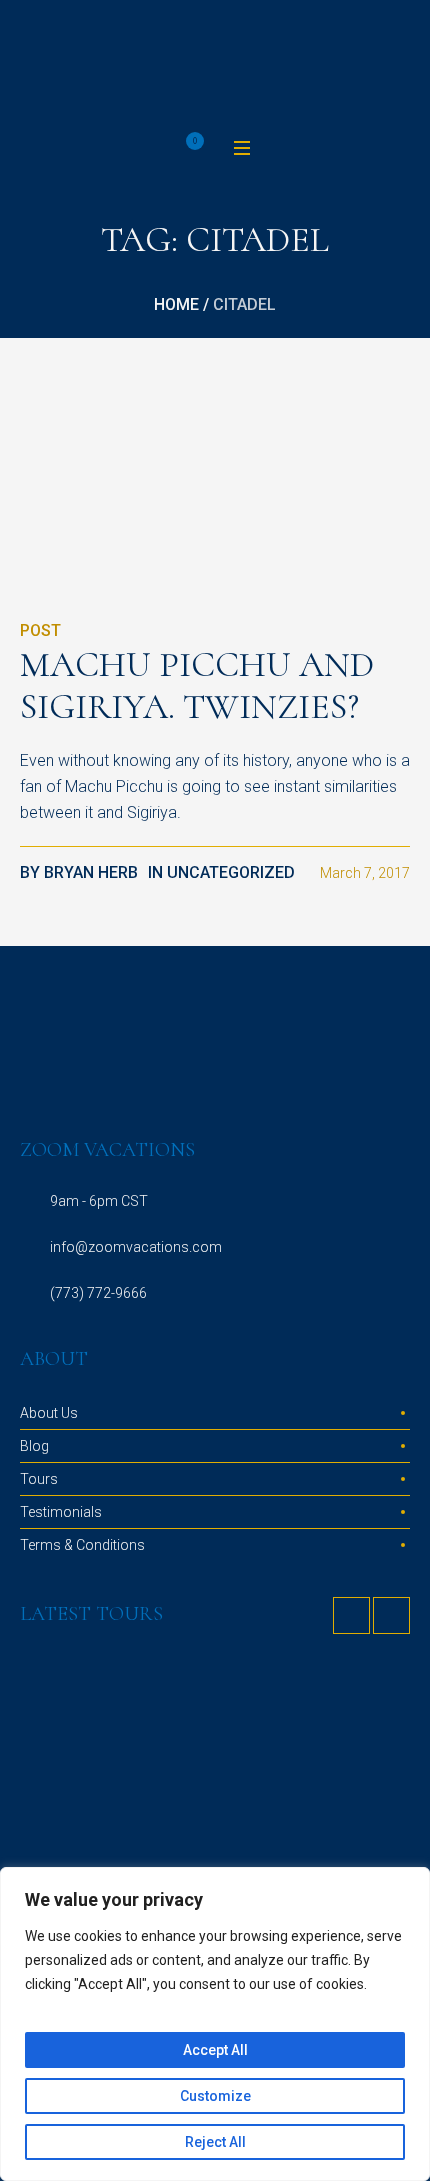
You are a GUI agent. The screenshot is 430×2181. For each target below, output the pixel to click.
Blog (34, 1446)
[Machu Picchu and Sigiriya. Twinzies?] (120, 498)
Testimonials (61, 1512)
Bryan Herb (91, 872)
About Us (49, 1413)
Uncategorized (231, 872)
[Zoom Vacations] (215, 66)
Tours (39, 1479)
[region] (215, 2024)
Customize (215, 2096)
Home (176, 304)
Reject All (215, 2142)
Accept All (215, 2050)
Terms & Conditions (82, 1545)
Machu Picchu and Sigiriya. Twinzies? (197, 685)
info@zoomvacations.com (136, 1247)
